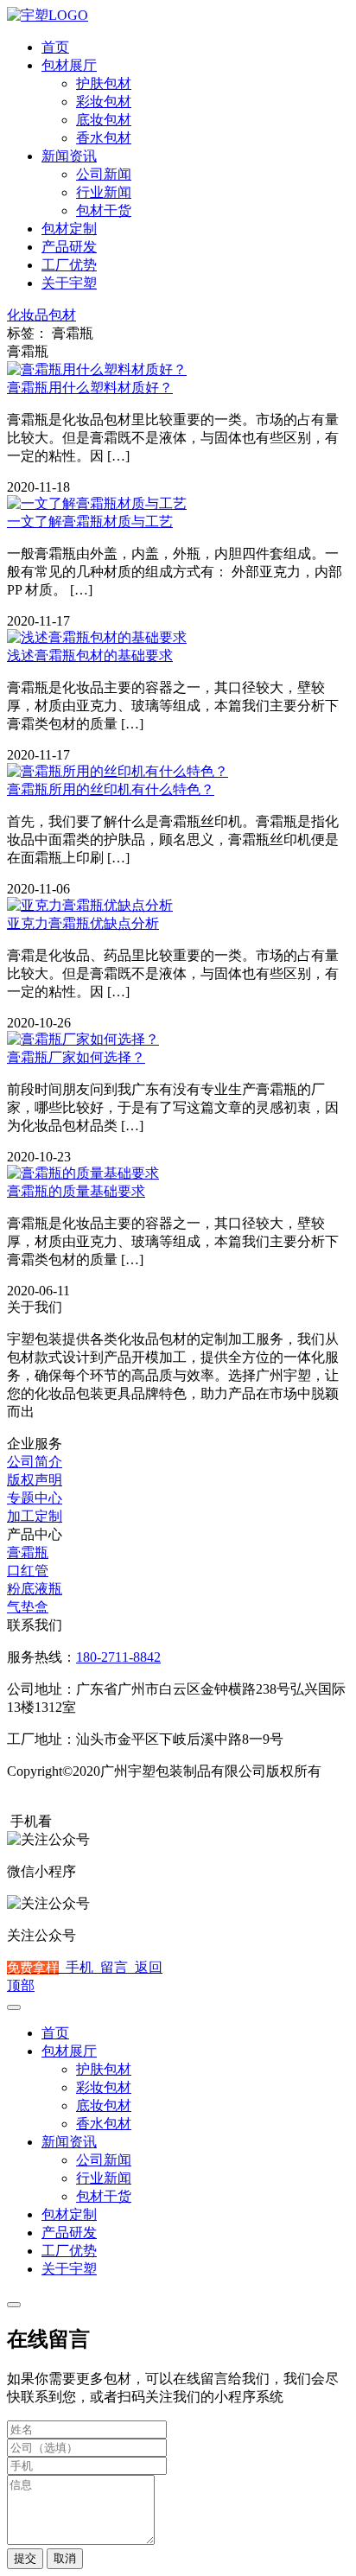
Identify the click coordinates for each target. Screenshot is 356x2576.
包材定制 (69, 229)
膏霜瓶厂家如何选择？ (76, 1057)
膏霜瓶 (28, 1552)
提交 (25, 2558)
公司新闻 (104, 174)
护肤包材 (104, 83)
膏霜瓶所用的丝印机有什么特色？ (111, 789)
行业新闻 (104, 192)
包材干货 (104, 210)
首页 (55, 47)
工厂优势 (69, 265)
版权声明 (35, 1480)
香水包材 (104, 138)
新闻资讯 (69, 156)
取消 (65, 2558)
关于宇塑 (69, 283)
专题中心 (35, 1498)
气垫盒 (28, 1607)
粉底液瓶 (35, 1589)
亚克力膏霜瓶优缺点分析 (83, 923)
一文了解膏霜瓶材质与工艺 (90, 522)
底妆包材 (104, 120)
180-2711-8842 (118, 1657)
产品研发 (69, 247)
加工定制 (35, 1516)
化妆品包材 (41, 315)
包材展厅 (69, 65)
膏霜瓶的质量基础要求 (76, 1191)
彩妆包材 (104, 102)
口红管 (28, 1571)
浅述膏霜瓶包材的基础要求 (90, 655)
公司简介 (35, 1462)
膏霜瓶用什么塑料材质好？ (90, 388)
